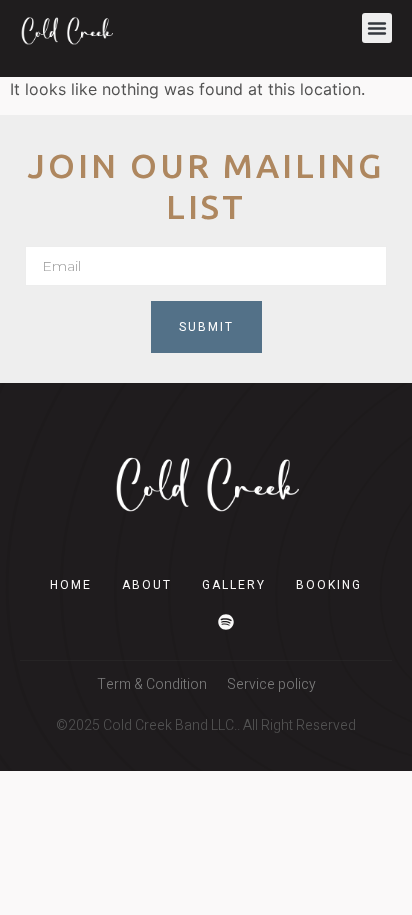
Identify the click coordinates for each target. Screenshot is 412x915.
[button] (377, 28)
